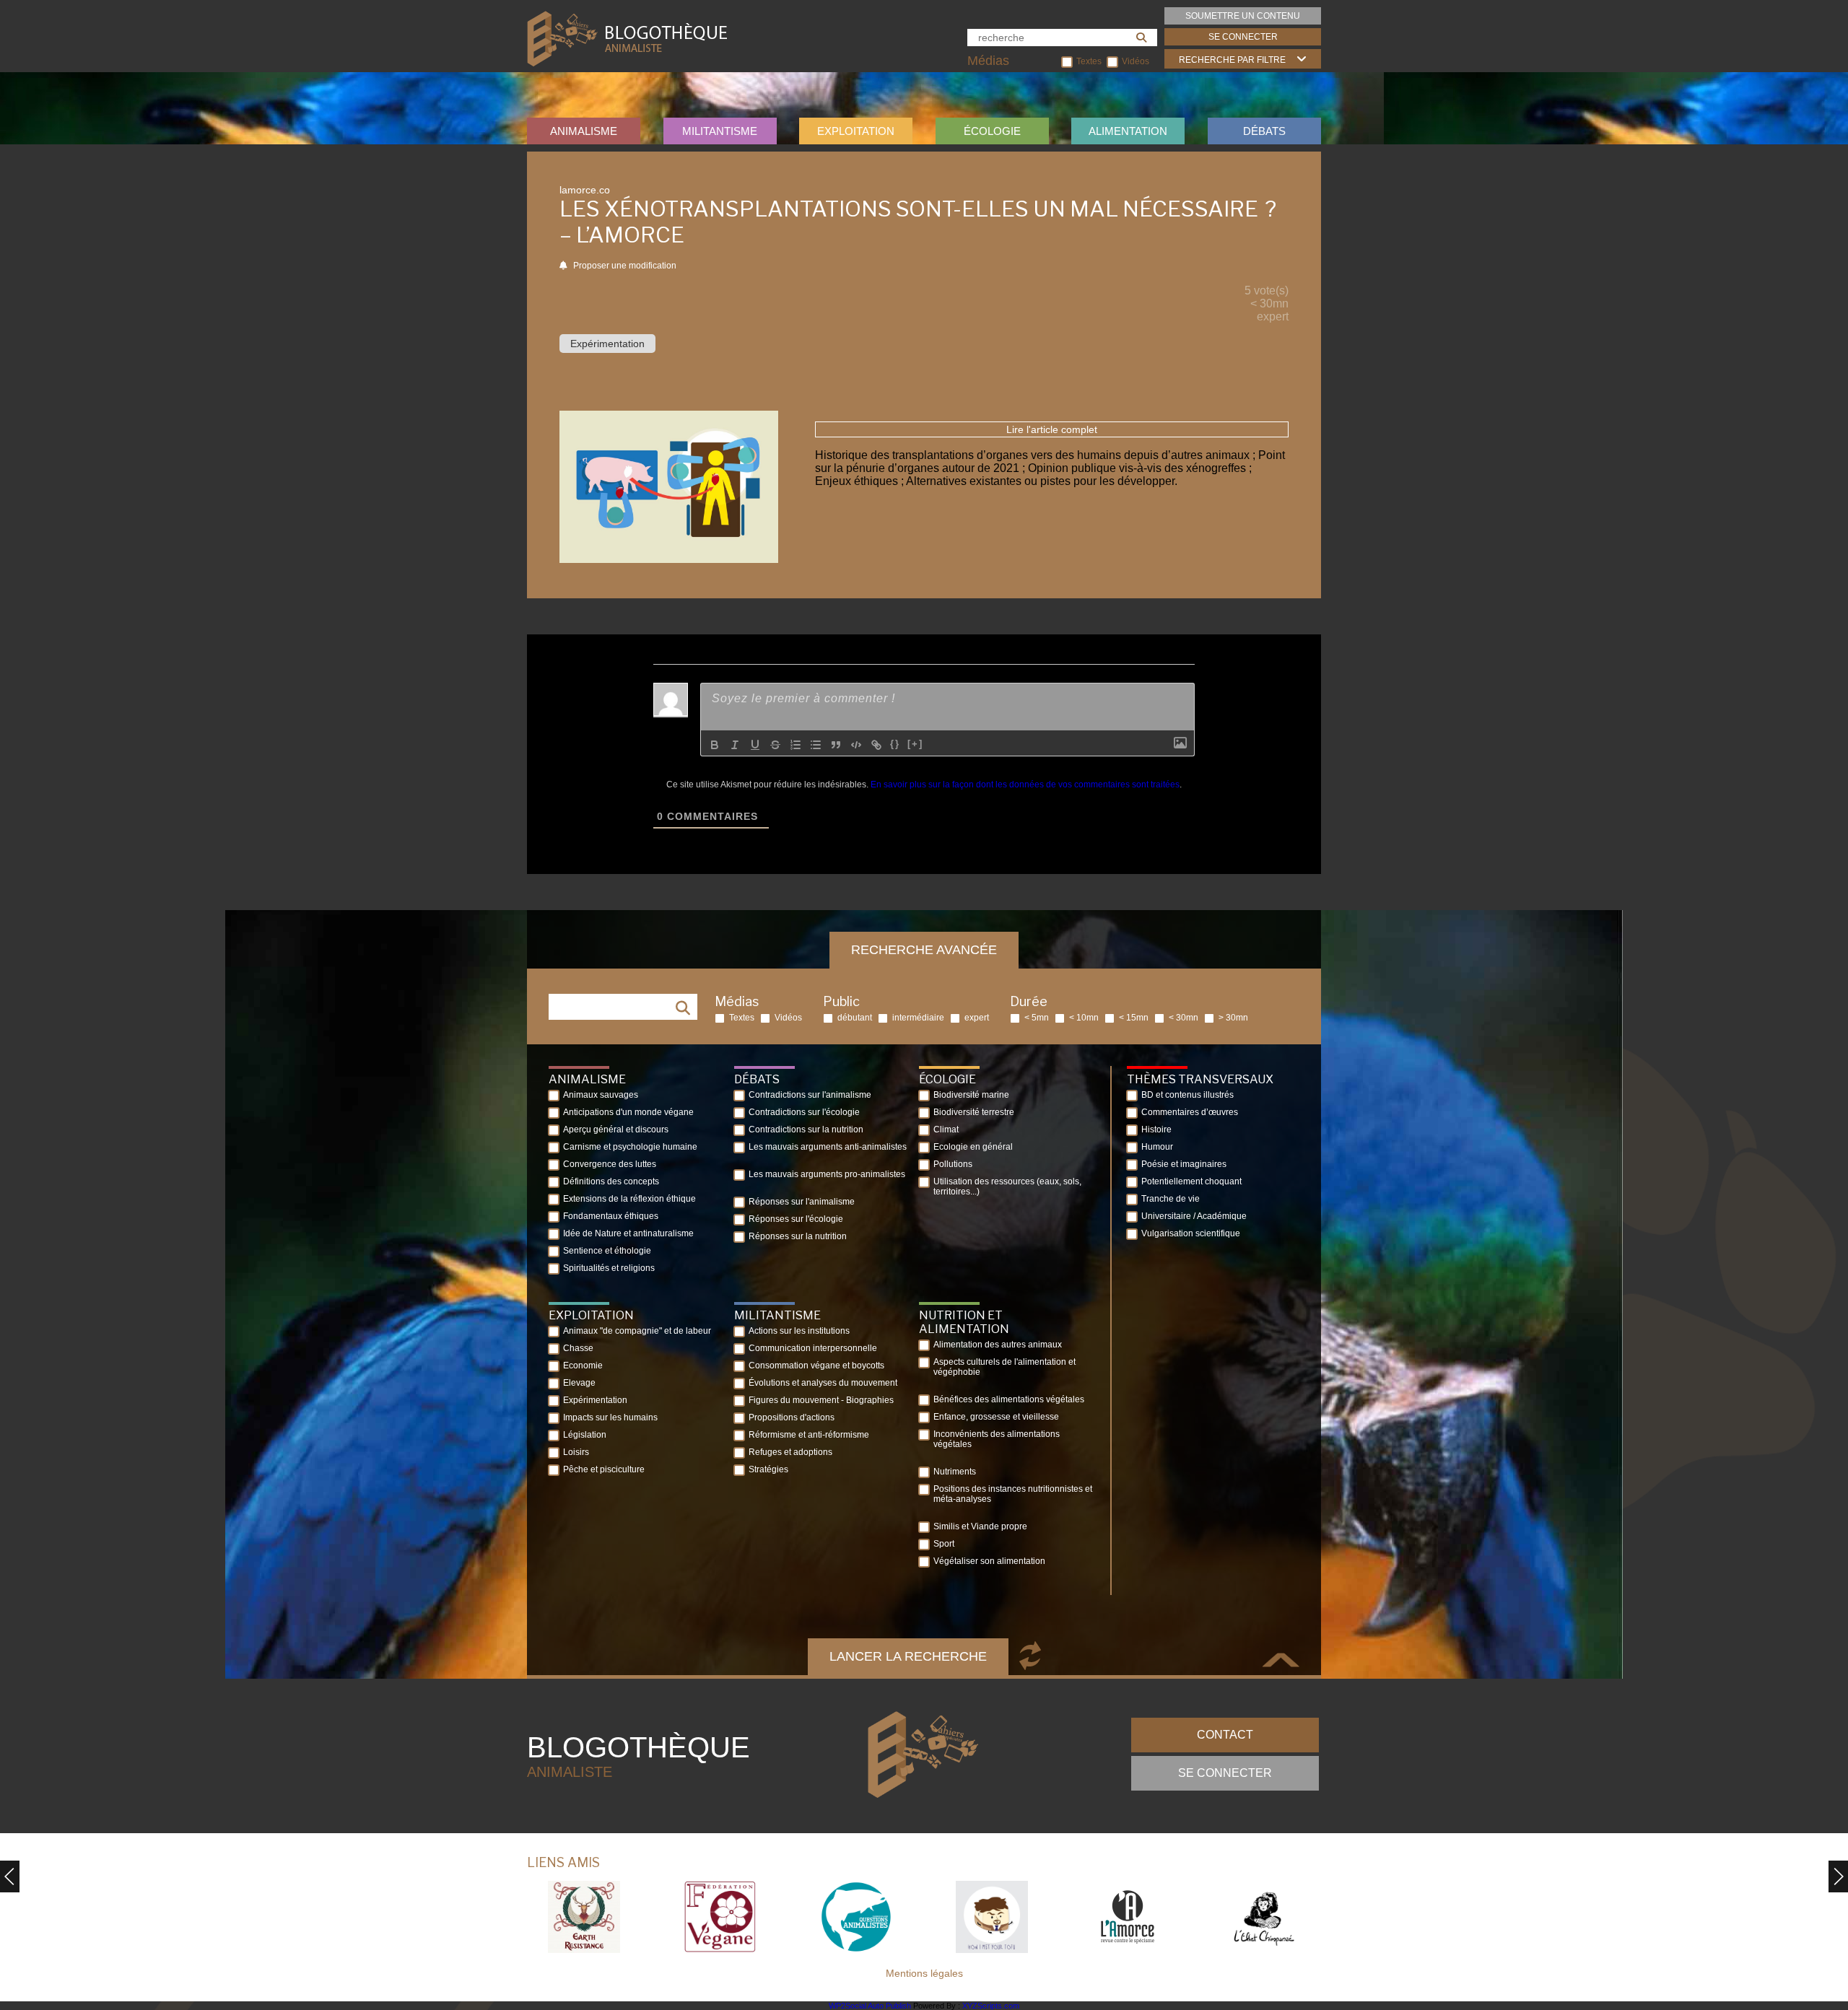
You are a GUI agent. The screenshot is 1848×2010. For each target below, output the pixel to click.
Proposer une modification (624, 266)
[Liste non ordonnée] (816, 745)
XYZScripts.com (991, 2006)
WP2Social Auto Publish (870, 2006)
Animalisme (584, 131)
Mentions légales (924, 1973)
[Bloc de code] (856, 745)
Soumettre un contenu (1243, 16)
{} (895, 744)
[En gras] (715, 745)
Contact (1225, 1735)
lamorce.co (585, 190)
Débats (1264, 131)
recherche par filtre (1232, 60)
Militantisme (720, 131)
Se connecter (1243, 37)
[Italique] (735, 745)
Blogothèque (638, 1756)
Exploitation (856, 131)
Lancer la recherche (908, 1656)
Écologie (992, 131)
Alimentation (1128, 131)
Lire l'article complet (1052, 429)
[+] (915, 744)
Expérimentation (607, 344)
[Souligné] (755, 745)
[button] (1838, 1876)
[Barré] (775, 745)
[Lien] (876, 745)
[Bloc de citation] (836, 745)
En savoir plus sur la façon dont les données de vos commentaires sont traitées (1025, 785)
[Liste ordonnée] (796, 745)
